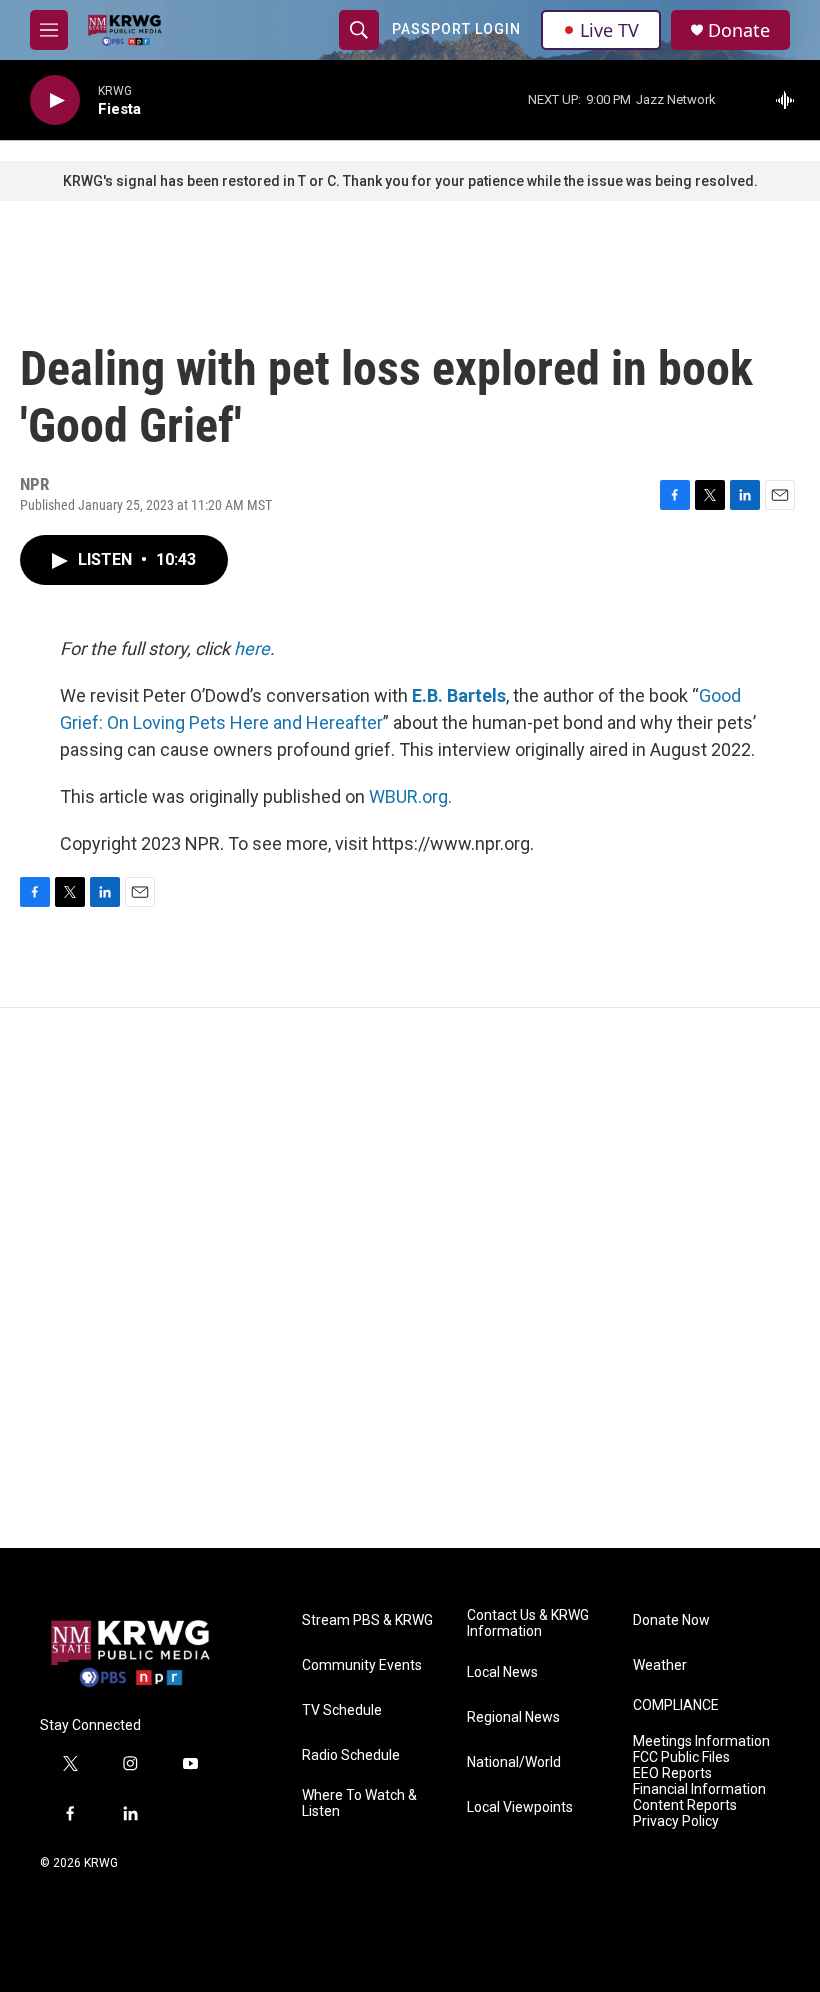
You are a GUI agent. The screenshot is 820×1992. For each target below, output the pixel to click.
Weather (660, 1665)
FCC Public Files (681, 1757)
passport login (456, 29)
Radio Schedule (351, 1755)
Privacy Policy (676, 1821)
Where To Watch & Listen (359, 1803)
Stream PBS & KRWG (367, 1620)
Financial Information (699, 1789)
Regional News (513, 1717)
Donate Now (671, 1620)
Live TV (609, 30)
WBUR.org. (410, 796)
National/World (514, 1762)
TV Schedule (342, 1710)
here (252, 648)
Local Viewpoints (520, 1807)
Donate (739, 30)
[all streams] (790, 100)
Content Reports (685, 1805)
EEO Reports (672, 1773)
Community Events (362, 1665)
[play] (55, 100)
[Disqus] (410, 1278)
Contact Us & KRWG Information (528, 1623)
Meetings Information (701, 1741)
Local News (502, 1672)
